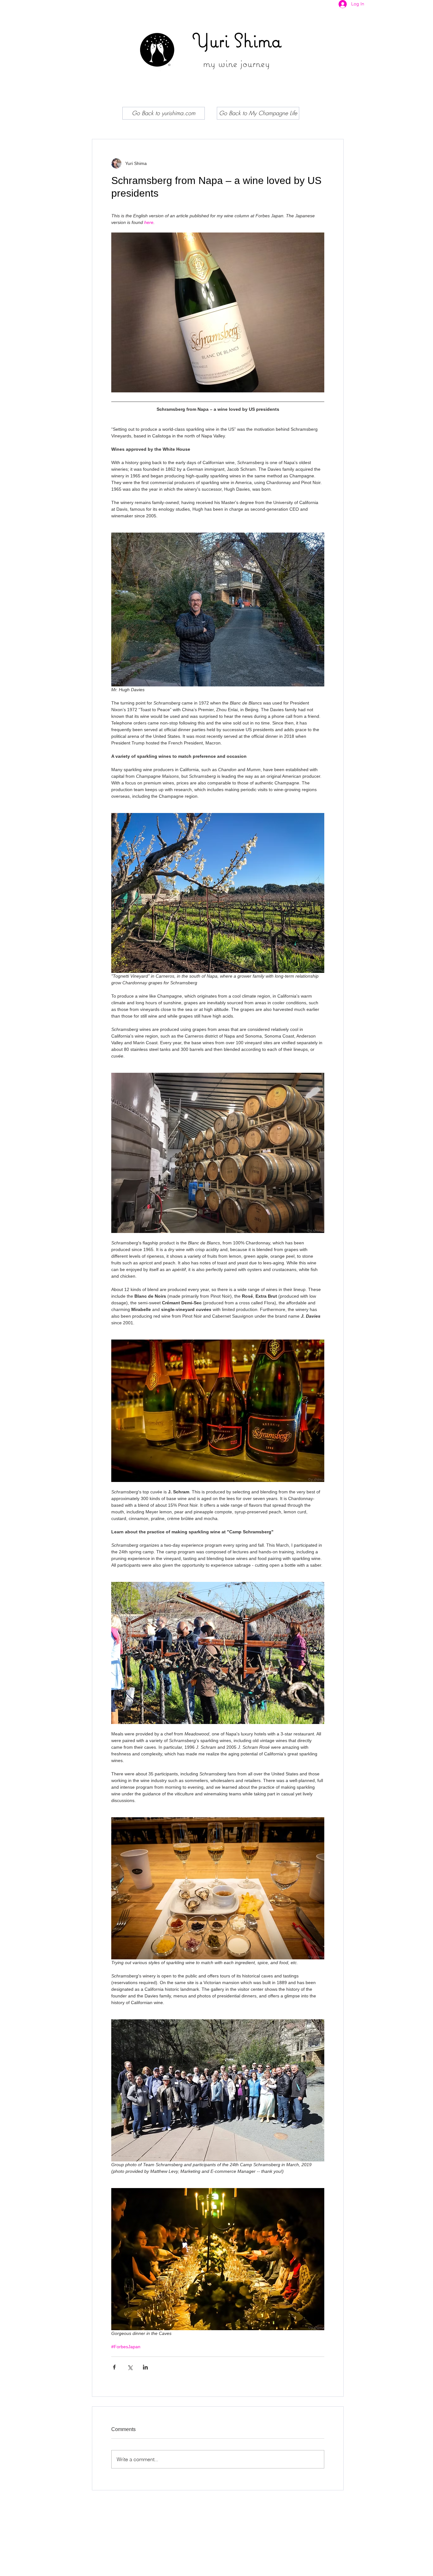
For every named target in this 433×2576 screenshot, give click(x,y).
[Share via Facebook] (114, 2367)
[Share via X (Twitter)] (130, 2367)
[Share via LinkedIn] (145, 2367)
